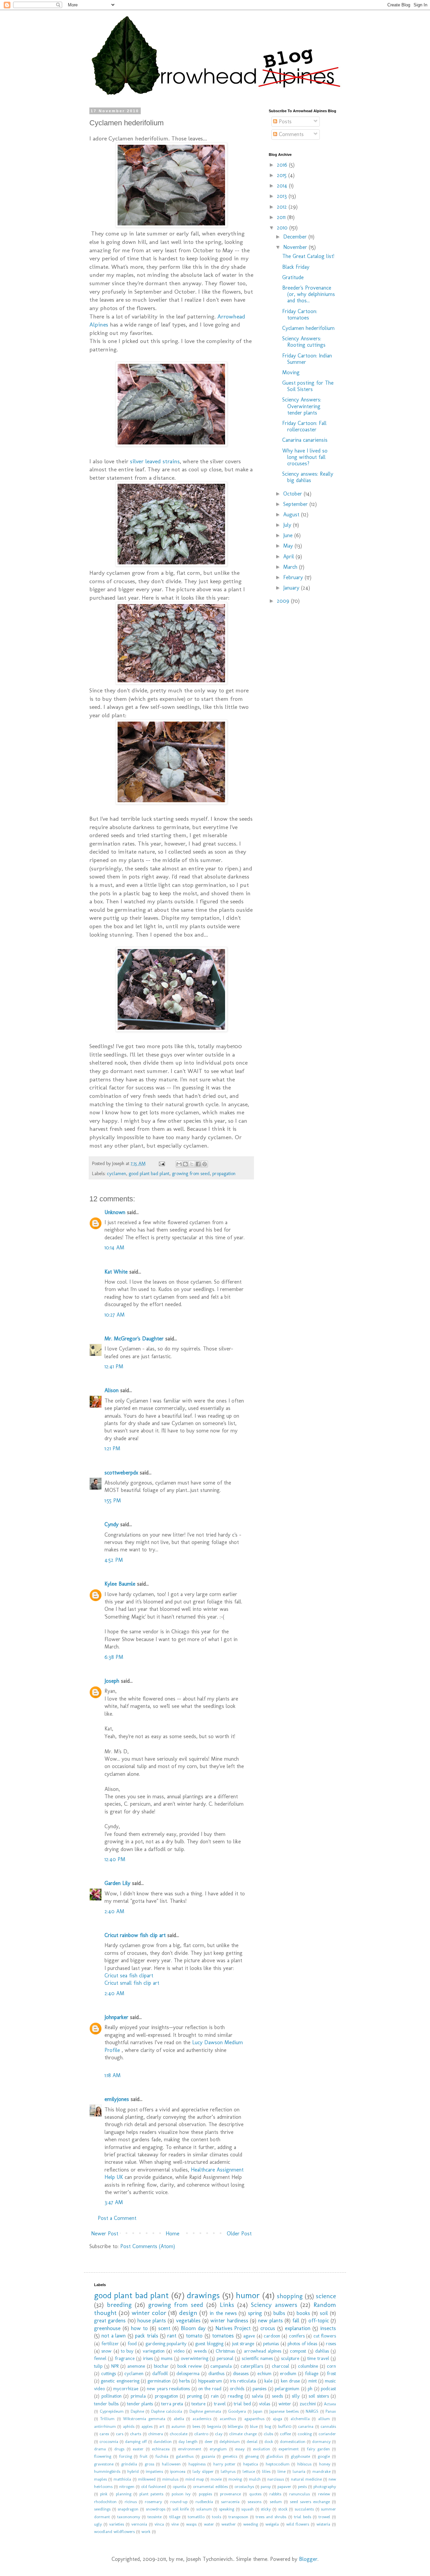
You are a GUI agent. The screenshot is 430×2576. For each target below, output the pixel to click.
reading (235, 2396)
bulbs (279, 2313)
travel (220, 2404)
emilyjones (117, 2099)
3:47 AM (114, 2202)
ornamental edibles (210, 2486)
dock (269, 2441)
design (188, 2313)
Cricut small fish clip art (132, 1983)
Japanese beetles (284, 2411)
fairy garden (318, 2449)
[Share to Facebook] (198, 1164)
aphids (129, 2426)
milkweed (147, 2479)
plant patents (151, 2494)
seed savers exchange (310, 2502)
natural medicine (306, 2479)
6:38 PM (114, 1657)
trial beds (303, 2517)
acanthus (228, 2419)
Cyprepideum (112, 2411)
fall (296, 2321)
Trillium (107, 2419)
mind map (195, 2479)
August (292, 514)
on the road (210, 2389)
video (179, 2351)
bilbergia (235, 2426)
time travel (318, 2358)
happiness (197, 2464)
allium (324, 2419)
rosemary (153, 2502)
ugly (98, 2524)
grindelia (129, 2464)
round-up (179, 2502)
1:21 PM (112, 1448)
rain (215, 2396)
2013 (283, 196)
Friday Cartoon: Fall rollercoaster (304, 426)
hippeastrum (210, 2381)
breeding (119, 2305)
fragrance (125, 2358)
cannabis (328, 2426)
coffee (285, 2434)
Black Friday (296, 267)
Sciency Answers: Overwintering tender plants (302, 406)
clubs (268, 2434)
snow (106, 2351)
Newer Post (105, 2234)
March (291, 567)
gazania (208, 2456)
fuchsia (162, 2456)
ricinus (131, 2502)
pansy (266, 2486)
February (294, 577)
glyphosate (300, 2456)
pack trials (146, 2336)
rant (172, 2336)
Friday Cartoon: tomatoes (300, 314)
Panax (331, 2411)
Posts (284, 121)
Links (227, 2305)
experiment (289, 2449)
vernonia (139, 2524)
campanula (221, 2366)
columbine (308, 2366)
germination (159, 2381)
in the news (223, 2313)
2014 (283, 186)
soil (324, 2313)
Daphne (137, 2411)
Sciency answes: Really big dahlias (308, 477)
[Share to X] (192, 1164)
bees (196, 2426)
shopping (290, 2296)
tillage (175, 2517)
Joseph (112, 1681)
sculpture (290, 2358)
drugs (119, 2449)
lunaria (299, 2471)
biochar (161, 2366)
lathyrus (228, 2471)
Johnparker (116, 2017)
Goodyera (237, 2411)
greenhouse (107, 2328)
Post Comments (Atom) (148, 2246)
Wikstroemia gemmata (144, 2419)
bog (268, 2426)
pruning (195, 2396)
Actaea (330, 2404)
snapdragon (128, 2509)
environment (190, 2449)
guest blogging (209, 2344)
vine (175, 2524)
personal (225, 2358)
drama (100, 2449)
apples (147, 2426)
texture (199, 2404)
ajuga (277, 2419)
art (162, 2426)
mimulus (170, 2479)
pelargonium (287, 2389)
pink (104, 2494)
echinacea (161, 2449)
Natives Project (233, 2328)
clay (219, 2434)
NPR (115, 2366)
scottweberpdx (121, 1473)
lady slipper (203, 2471)
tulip (98, 2366)
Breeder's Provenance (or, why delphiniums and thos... (309, 294)
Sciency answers (274, 2305)
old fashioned (154, 2486)
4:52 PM (114, 1560)
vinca (159, 2524)
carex (104, 2434)
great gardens (110, 2321)
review (324, 2494)
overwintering (195, 2358)
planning (124, 2494)
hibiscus (304, 2464)
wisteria (323, 2524)
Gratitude (293, 277)
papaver (284, 2486)
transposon (238, 2517)
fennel (100, 2358)
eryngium (218, 2449)
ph (310, 2389)
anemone (136, 2366)
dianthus (216, 2373)
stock (283, 2509)
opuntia (179, 2486)
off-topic (319, 2321)
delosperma (188, 2373)
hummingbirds (107, 2471)
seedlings (102, 2509)
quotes (255, 2494)
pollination (112, 2396)
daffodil (160, 2373)
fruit (144, 2456)
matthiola (122, 2479)
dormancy (321, 2441)
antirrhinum (105, 2426)
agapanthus (254, 2419)
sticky (266, 2509)
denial (252, 2441)
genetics (230, 2456)
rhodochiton (105, 2502)
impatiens (154, 2471)
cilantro (201, 2434)
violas (265, 2404)
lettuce (249, 2471)
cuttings (109, 2373)
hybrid (133, 2471)
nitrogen (127, 2486)
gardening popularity (166, 2344)
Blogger (308, 2559)
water (209, 2524)
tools (217, 2517)
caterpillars (252, 2366)
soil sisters (319, 2396)
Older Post (239, 2234)
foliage (312, 2373)
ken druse (290, 2381)
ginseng (252, 2456)
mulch (255, 2479)
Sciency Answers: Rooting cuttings (304, 342)
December (296, 237)
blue (254, 2426)
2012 (283, 207)
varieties (117, 2524)
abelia (179, 2419)
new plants (270, 2321)
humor (248, 2295)
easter (138, 2449)
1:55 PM (113, 1500)
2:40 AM (114, 1911)
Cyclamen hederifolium (308, 328)
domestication (293, 2441)
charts (136, 2434)
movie (216, 2479)
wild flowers (298, 2524)
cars (120, 2434)
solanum (204, 2509)
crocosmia (109, 2441)
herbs (184, 2381)
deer (209, 2441)
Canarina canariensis (305, 440)
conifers (297, 2336)
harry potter (224, 2464)
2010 (283, 228)
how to (139, 2328)
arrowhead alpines (263, 2351)
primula (138, 2396)
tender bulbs (106, 2404)
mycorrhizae (126, 2389)
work (146, 2531)
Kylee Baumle (120, 1584)
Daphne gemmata (205, 2411)
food (132, 2344)
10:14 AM (114, 1248)
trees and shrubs (271, 2517)
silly (296, 2396)
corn (331, 2366)
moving (235, 2479)
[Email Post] (161, 1163)
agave (249, 2336)
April (289, 556)
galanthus (185, 2456)
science (326, 2296)
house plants (152, 2321)
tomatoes (223, 2336)
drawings (203, 2295)
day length (188, 2441)
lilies (266, 2471)
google (324, 2456)
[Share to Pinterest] (205, 1164)
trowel (324, 2517)
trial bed (242, 2404)
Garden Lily (117, 1883)
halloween (171, 2464)
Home (173, 2234)
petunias (271, 2344)
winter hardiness (229, 2321)
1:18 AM (113, 2075)
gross (149, 2464)
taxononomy (129, 2517)
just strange (243, 2344)
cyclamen (116, 1173)
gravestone (104, 2464)
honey (325, 2464)
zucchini (308, 2404)
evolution (262, 2449)
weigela (272, 2524)
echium (264, 2373)
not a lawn (114, 2336)
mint (313, 2381)
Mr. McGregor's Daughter (134, 1339)
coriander (327, 2434)
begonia (214, 2426)
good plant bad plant (149, 1173)
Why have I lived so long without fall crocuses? (305, 457)
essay (240, 2449)
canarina (306, 2426)
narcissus (276, 2479)
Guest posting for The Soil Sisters (308, 386)
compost (298, 2351)
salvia (257, 2396)
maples (100, 2479)
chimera (156, 2434)
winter (285, 2404)
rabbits (275, 2494)
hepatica (251, 2464)
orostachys (244, 2486)
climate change (243, 2434)
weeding (251, 2524)
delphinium (230, 2441)
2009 (284, 601)
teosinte (155, 2517)
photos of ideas (302, 2344)
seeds (277, 2396)
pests (302, 2486)
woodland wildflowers (114, 2531)
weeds (200, 2351)
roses (331, 2344)
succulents (304, 2509)
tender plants (140, 2404)
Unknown (115, 1212)
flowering (103, 2456)
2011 (282, 217)
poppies (205, 2494)
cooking (305, 2434)
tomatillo (196, 2517)
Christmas (225, 2351)
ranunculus (299, 2494)
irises (148, 2358)
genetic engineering (120, 2381)
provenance (230, 2494)
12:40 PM (115, 1859)
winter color (149, 2313)
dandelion (163, 2441)
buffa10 (285, 2426)
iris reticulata (243, 2381)
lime (282, 2471)
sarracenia (230, 2502)
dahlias (322, 2351)
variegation (154, 2351)
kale (268, 2381)
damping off (136, 2441)
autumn (178, 2426)
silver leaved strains (155, 461)
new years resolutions (168, 2389)
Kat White (116, 1272)
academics (202, 2419)
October (293, 494)
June (289, 535)
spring (255, 2313)
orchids (237, 2389)
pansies (260, 2389)
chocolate (179, 2434)
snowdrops (156, 2509)
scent (164, 2328)
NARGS (312, 2411)
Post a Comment (117, 2218)
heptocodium (278, 2464)
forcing (126, 2456)
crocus (268, 2328)
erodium (288, 2373)
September (296, 504)
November (296, 247)
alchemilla (300, 2419)
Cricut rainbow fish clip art (135, 1935)
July (288, 525)
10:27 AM (115, 1315)
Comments (290, 134)
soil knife (181, 2509)
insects (328, 2328)
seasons (254, 2502)
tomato (194, 2336)
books (303, 2313)
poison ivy (181, 2494)
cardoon (272, 2336)
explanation (298, 2328)
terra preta (172, 2404)
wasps (191, 2524)
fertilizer (110, 2344)
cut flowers (325, 2336)
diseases (241, 2373)
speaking (227, 2509)
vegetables (188, 2321)
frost (331, 2373)
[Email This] (179, 1164)
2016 (283, 165)
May (289, 546)
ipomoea (178, 2471)
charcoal (281, 2366)
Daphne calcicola (167, 2411)
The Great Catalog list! (308, 256)
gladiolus (275, 2456)
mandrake (321, 2471)
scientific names (257, 2358)
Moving (291, 372)
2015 (283, 175)
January (292, 588)
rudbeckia (204, 2502)
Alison (112, 1390)
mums (167, 2358)
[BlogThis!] (185, 1164)
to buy (127, 2351)
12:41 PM (114, 1366)
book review (190, 2366)
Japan (258, 2411)
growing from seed (191, 1173)
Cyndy (112, 1524)
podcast (328, 2389)
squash (247, 2509)
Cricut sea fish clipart (129, 1976)
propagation (224, 1173)
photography (325, 2486)
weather (229, 2524)
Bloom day (193, 2328)
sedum (276, 2502)
